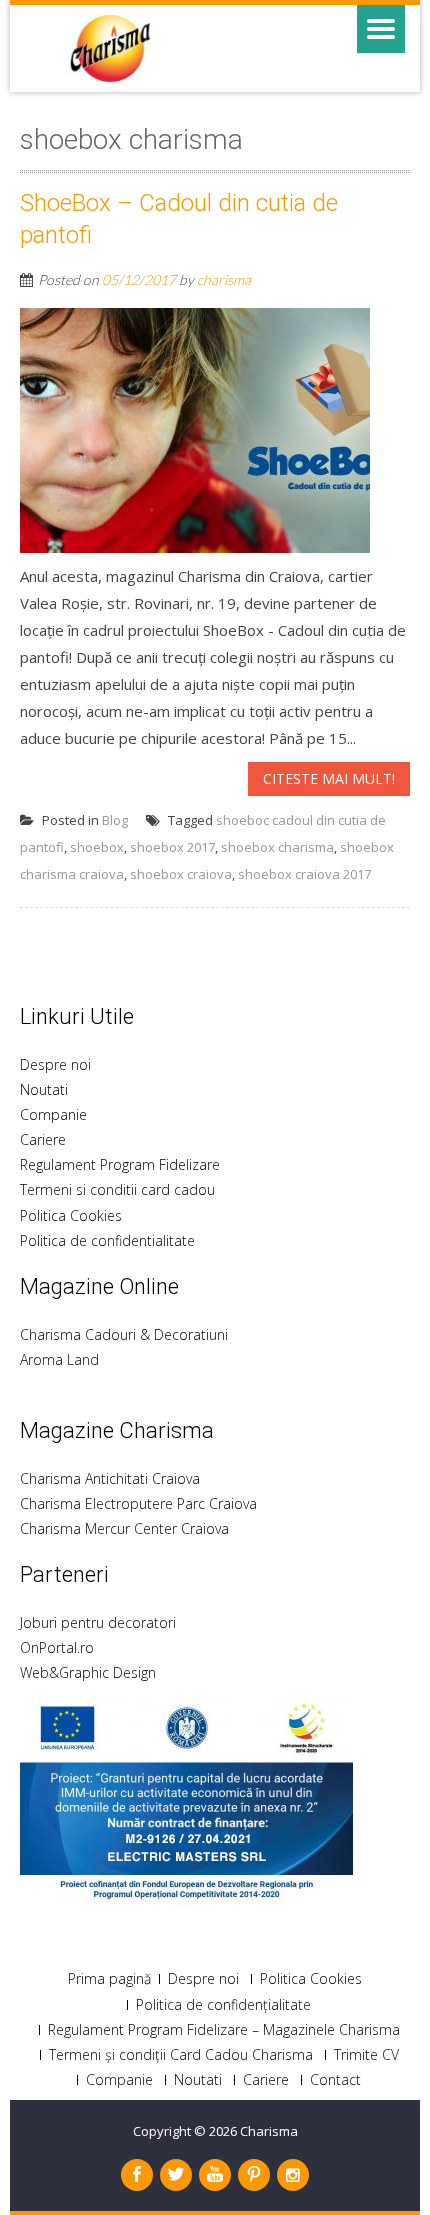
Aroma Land (59, 1359)
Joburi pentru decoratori (98, 1622)
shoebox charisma (277, 847)
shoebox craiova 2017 (304, 874)
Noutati (44, 1089)
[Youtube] (215, 2175)
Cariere (43, 1139)
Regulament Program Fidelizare (120, 1164)
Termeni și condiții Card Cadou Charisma (181, 2055)
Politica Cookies (71, 1215)
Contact (335, 2080)
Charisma (269, 2131)
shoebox (97, 847)
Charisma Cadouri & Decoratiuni (124, 1334)
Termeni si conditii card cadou (117, 1189)
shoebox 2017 (172, 847)
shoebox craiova (181, 874)
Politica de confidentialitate (107, 1240)
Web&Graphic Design (88, 1672)
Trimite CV (366, 2055)
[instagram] (293, 2175)
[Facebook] (137, 2175)
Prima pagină (109, 1979)
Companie (53, 1114)
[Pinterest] (254, 2175)
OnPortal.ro (57, 1647)
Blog (115, 820)
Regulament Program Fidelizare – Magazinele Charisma (224, 2030)
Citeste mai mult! (329, 778)
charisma (224, 279)
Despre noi (55, 1064)
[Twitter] (176, 2175)
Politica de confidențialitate (223, 2005)
